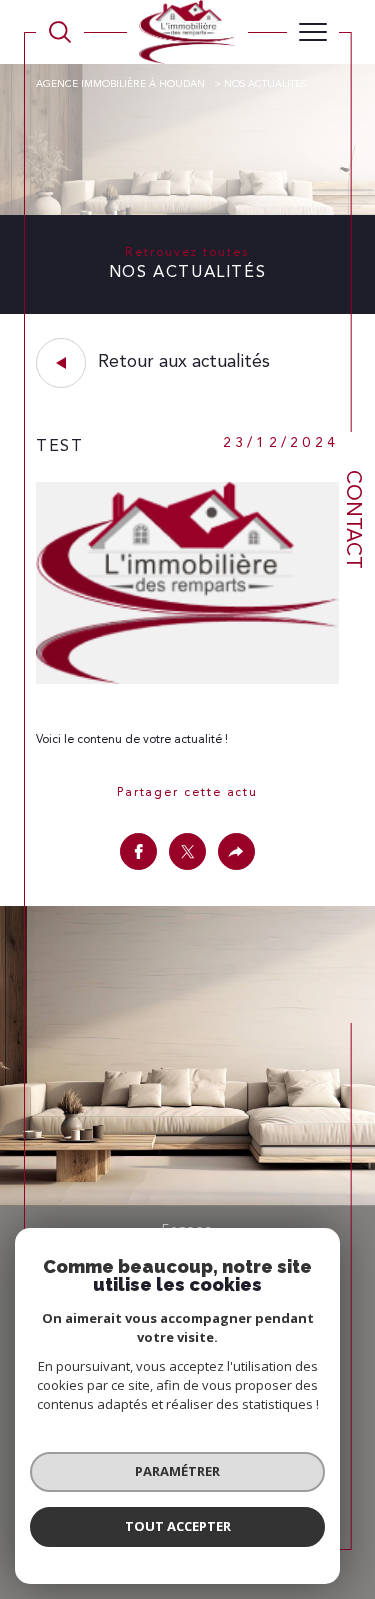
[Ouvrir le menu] (313, 32)
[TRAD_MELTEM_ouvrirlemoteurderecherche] (60, 32)
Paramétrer (177, 1471)
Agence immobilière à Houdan (122, 84)
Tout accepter (178, 1526)
